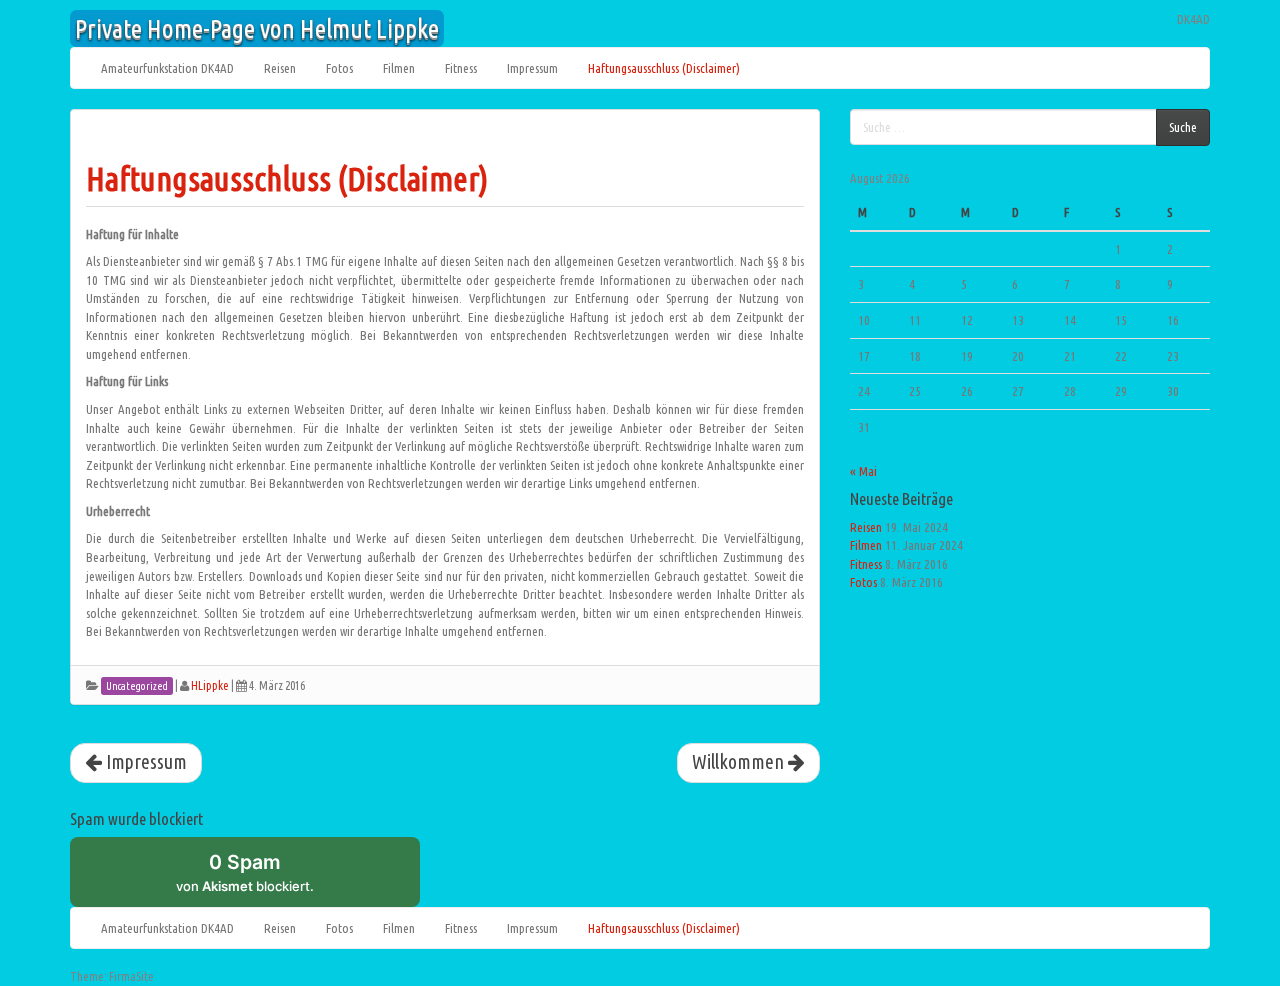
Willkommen (740, 762)
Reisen (280, 68)
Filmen (399, 68)
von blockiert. (245, 871)
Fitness (461, 68)
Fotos (339, 68)
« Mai (863, 471)
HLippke (210, 685)
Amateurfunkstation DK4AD (167, 68)
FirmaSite (131, 976)
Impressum (532, 68)
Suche (1183, 127)
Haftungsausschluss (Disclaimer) (664, 68)
